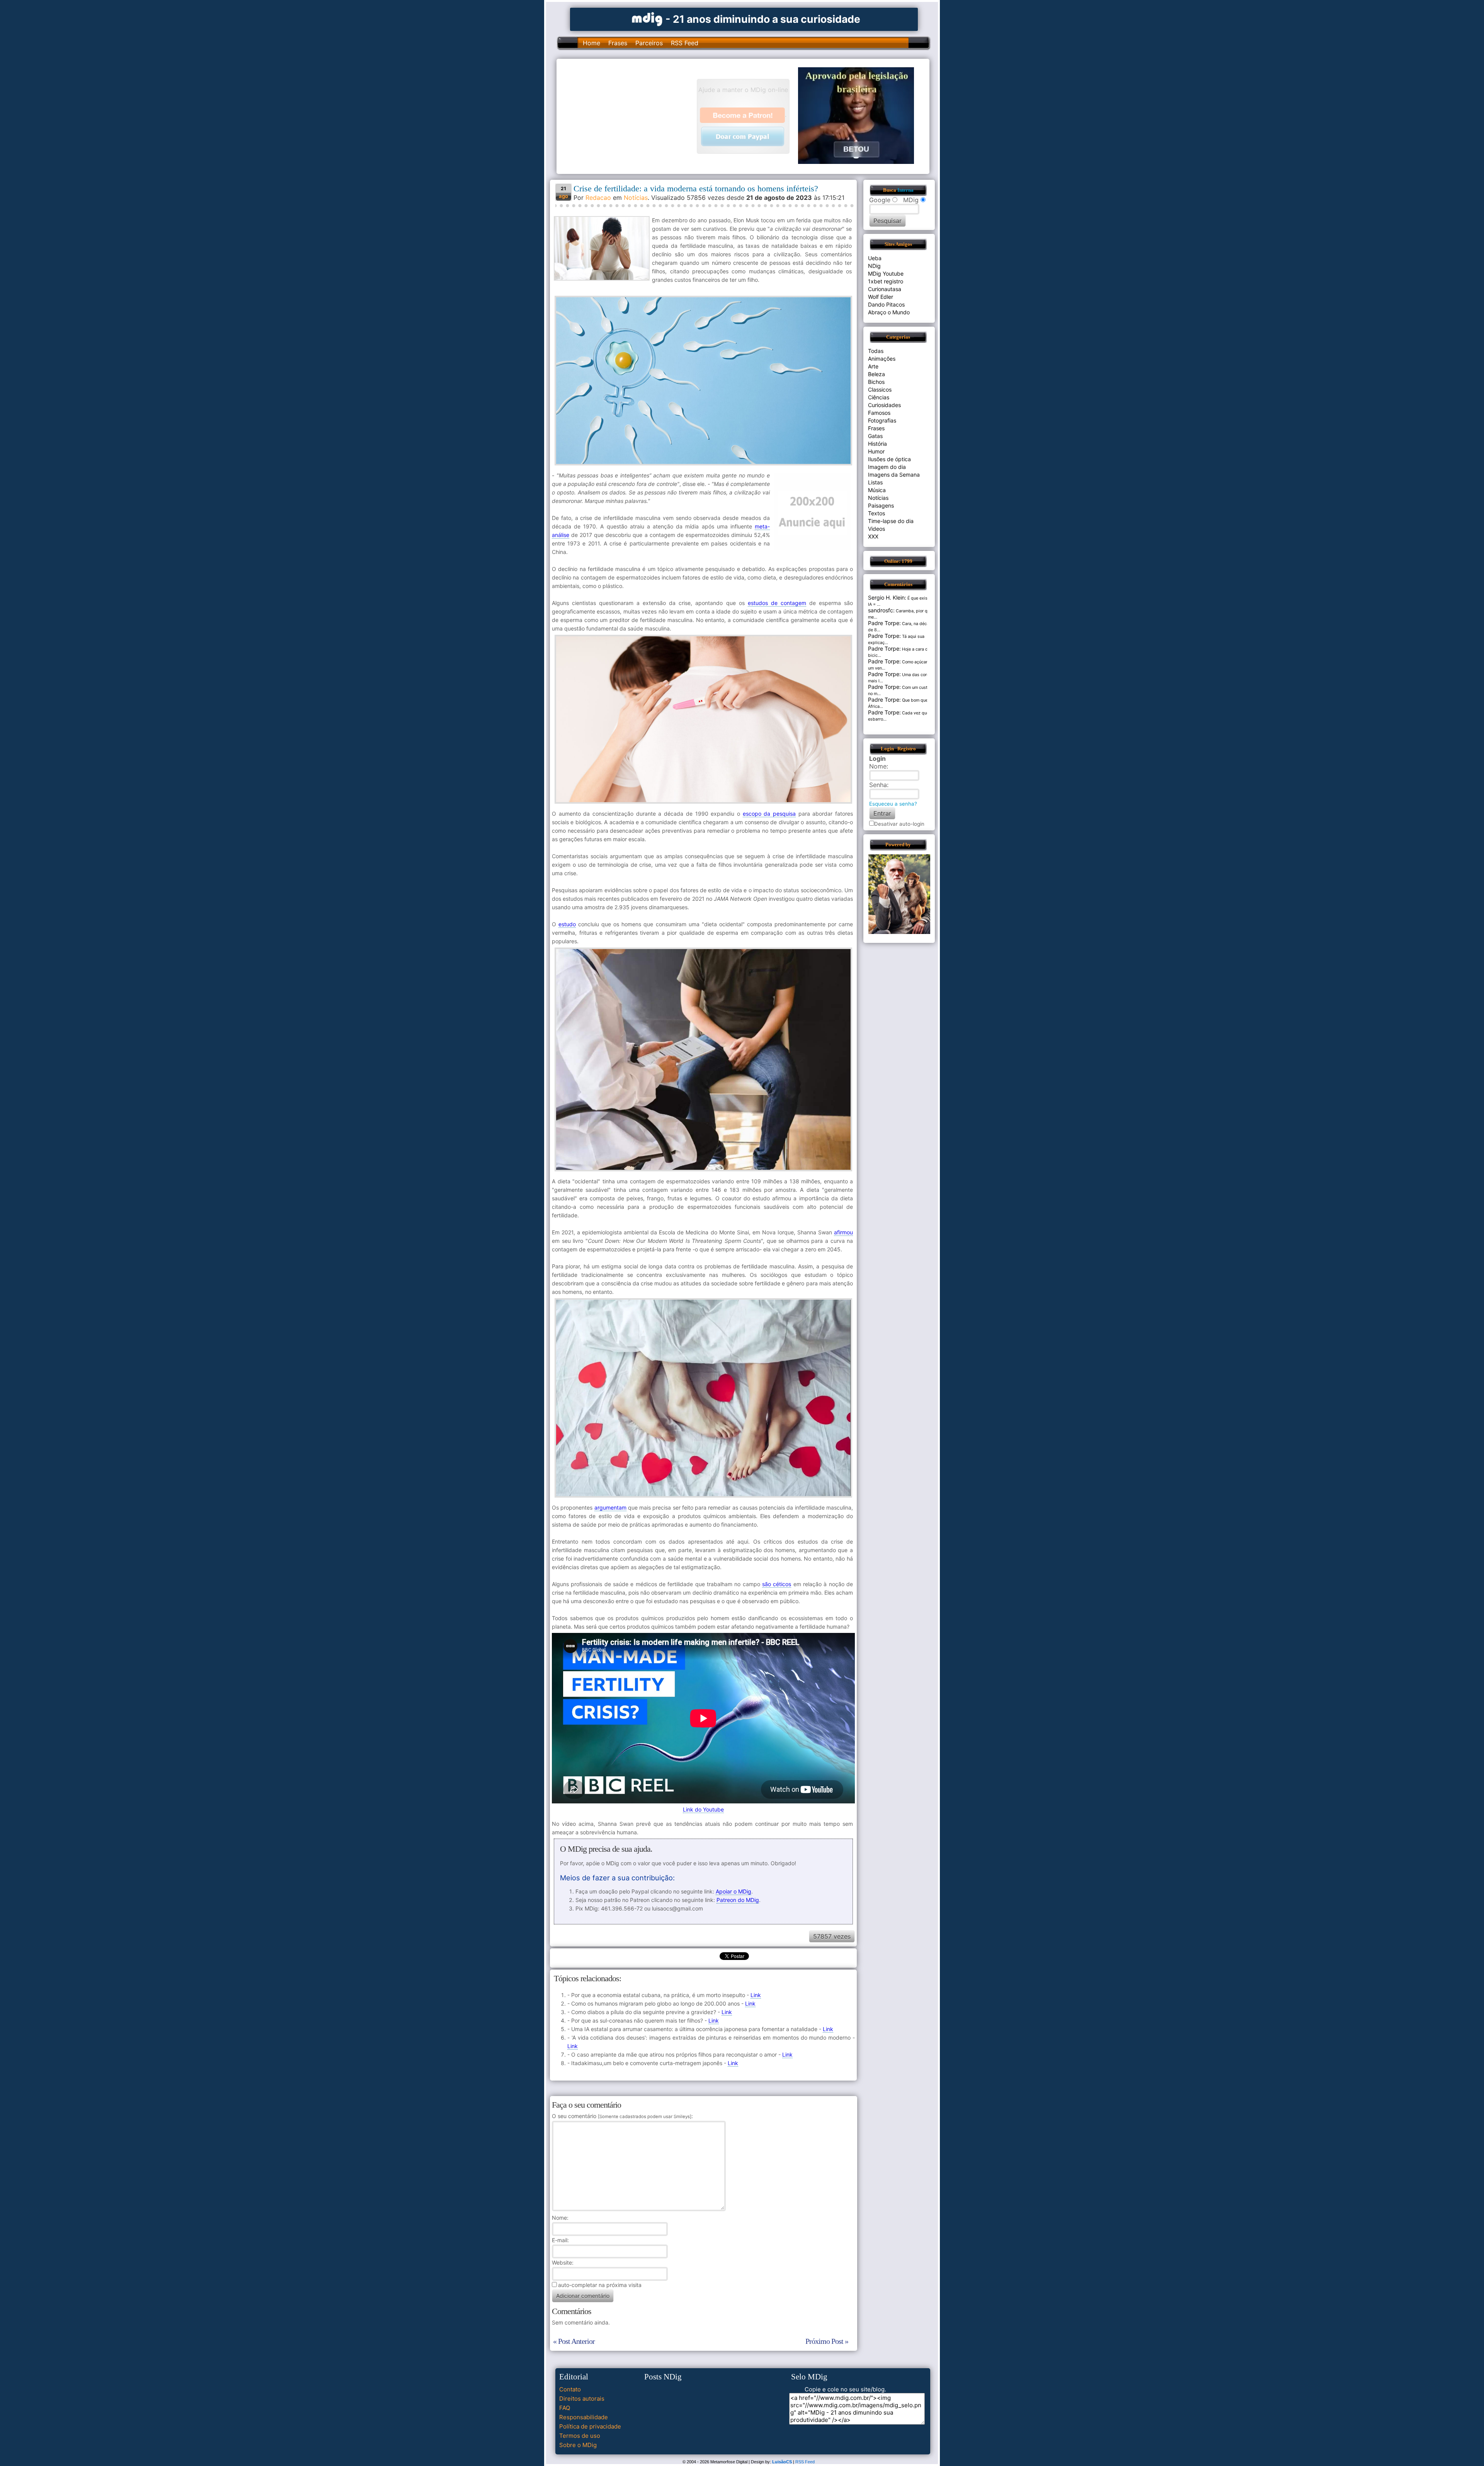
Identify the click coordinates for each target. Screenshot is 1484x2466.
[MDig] (647, 18)
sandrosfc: (881, 610)
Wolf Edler (881, 297)
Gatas (875, 436)
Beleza (876, 374)
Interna (905, 190)
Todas (876, 351)
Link (756, 1995)
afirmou (843, 1232)
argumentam (610, 1507)
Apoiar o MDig (733, 1891)
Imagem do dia (887, 467)
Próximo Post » (827, 2341)
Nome (559, 2218)
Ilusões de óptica (889, 459)
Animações (882, 359)
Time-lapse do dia (891, 521)
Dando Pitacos (886, 304)
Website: (563, 2262)
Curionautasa (885, 289)
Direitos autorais (582, 2399)
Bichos (876, 382)
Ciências (879, 397)
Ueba (875, 258)
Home (591, 43)
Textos (876, 513)
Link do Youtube (703, 1809)
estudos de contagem (777, 603)
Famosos (879, 413)
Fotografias (882, 420)
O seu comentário (622, 2116)
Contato (570, 2389)
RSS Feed (685, 43)
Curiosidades (884, 405)
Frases (618, 43)
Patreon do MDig (738, 1900)
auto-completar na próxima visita (600, 2285)
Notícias (636, 198)
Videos (876, 529)
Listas (875, 482)
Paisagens (881, 505)
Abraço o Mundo (889, 312)
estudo (567, 924)
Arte (873, 366)
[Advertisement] (630, 116)
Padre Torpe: (884, 623)
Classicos (880, 389)
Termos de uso (580, 2436)
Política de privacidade (590, 2426)
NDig (874, 266)
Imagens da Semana (894, 475)
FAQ (565, 2408)
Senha (878, 785)
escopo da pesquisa (769, 814)
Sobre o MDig (578, 2445)
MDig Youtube (886, 274)
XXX (873, 536)
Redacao (598, 198)
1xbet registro (886, 281)
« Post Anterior (574, 2341)
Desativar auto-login (899, 824)
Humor (876, 451)
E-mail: (560, 2240)
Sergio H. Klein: (887, 597)
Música (877, 490)
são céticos (777, 1584)
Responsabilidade (584, 2417)
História (877, 444)
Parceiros (649, 43)
